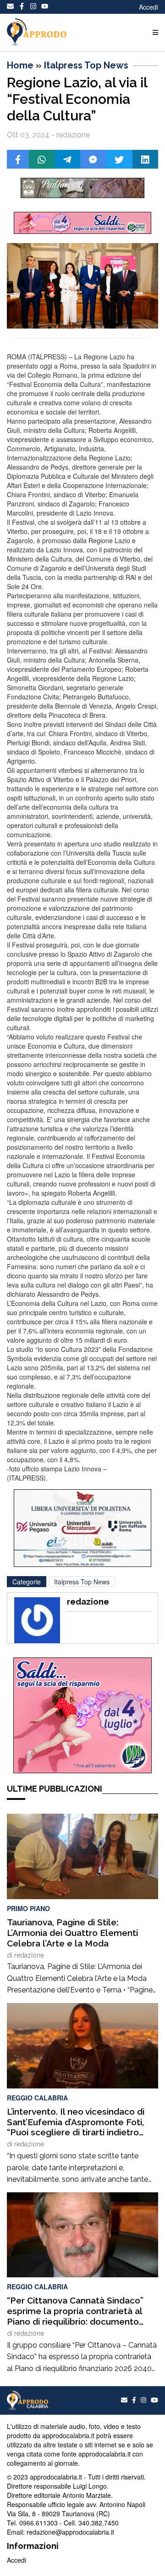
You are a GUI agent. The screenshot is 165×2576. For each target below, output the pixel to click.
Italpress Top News (86, 65)
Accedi (148, 7)
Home (20, 65)
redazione (29, 1955)
